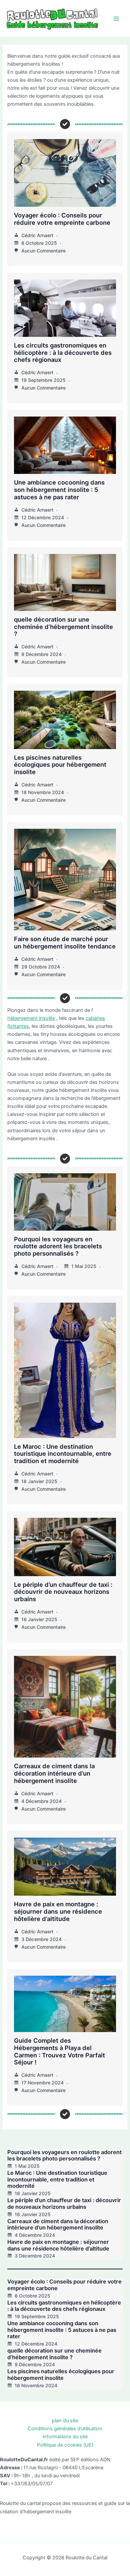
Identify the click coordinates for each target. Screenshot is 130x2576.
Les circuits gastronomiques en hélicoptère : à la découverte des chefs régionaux (63, 353)
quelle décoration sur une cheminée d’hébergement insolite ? (63, 627)
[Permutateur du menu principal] (116, 19)
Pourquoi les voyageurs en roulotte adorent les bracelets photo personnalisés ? (58, 1246)
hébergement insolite (31, 1018)
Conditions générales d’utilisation (65, 2429)
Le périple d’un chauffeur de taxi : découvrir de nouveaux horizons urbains (63, 1592)
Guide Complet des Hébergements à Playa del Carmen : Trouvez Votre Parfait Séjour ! (59, 2051)
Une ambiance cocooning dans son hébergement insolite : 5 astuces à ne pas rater (59, 490)
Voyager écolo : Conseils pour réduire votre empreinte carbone (62, 219)
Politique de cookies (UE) (65, 2445)
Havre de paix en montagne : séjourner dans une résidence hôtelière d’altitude (58, 1911)
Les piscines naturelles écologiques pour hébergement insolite (60, 765)
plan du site (65, 2421)
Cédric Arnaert (37, 235)
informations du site (65, 2437)
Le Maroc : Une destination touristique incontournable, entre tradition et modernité (63, 1454)
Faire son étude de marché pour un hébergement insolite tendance (65, 942)
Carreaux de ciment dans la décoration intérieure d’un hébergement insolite (54, 1773)
